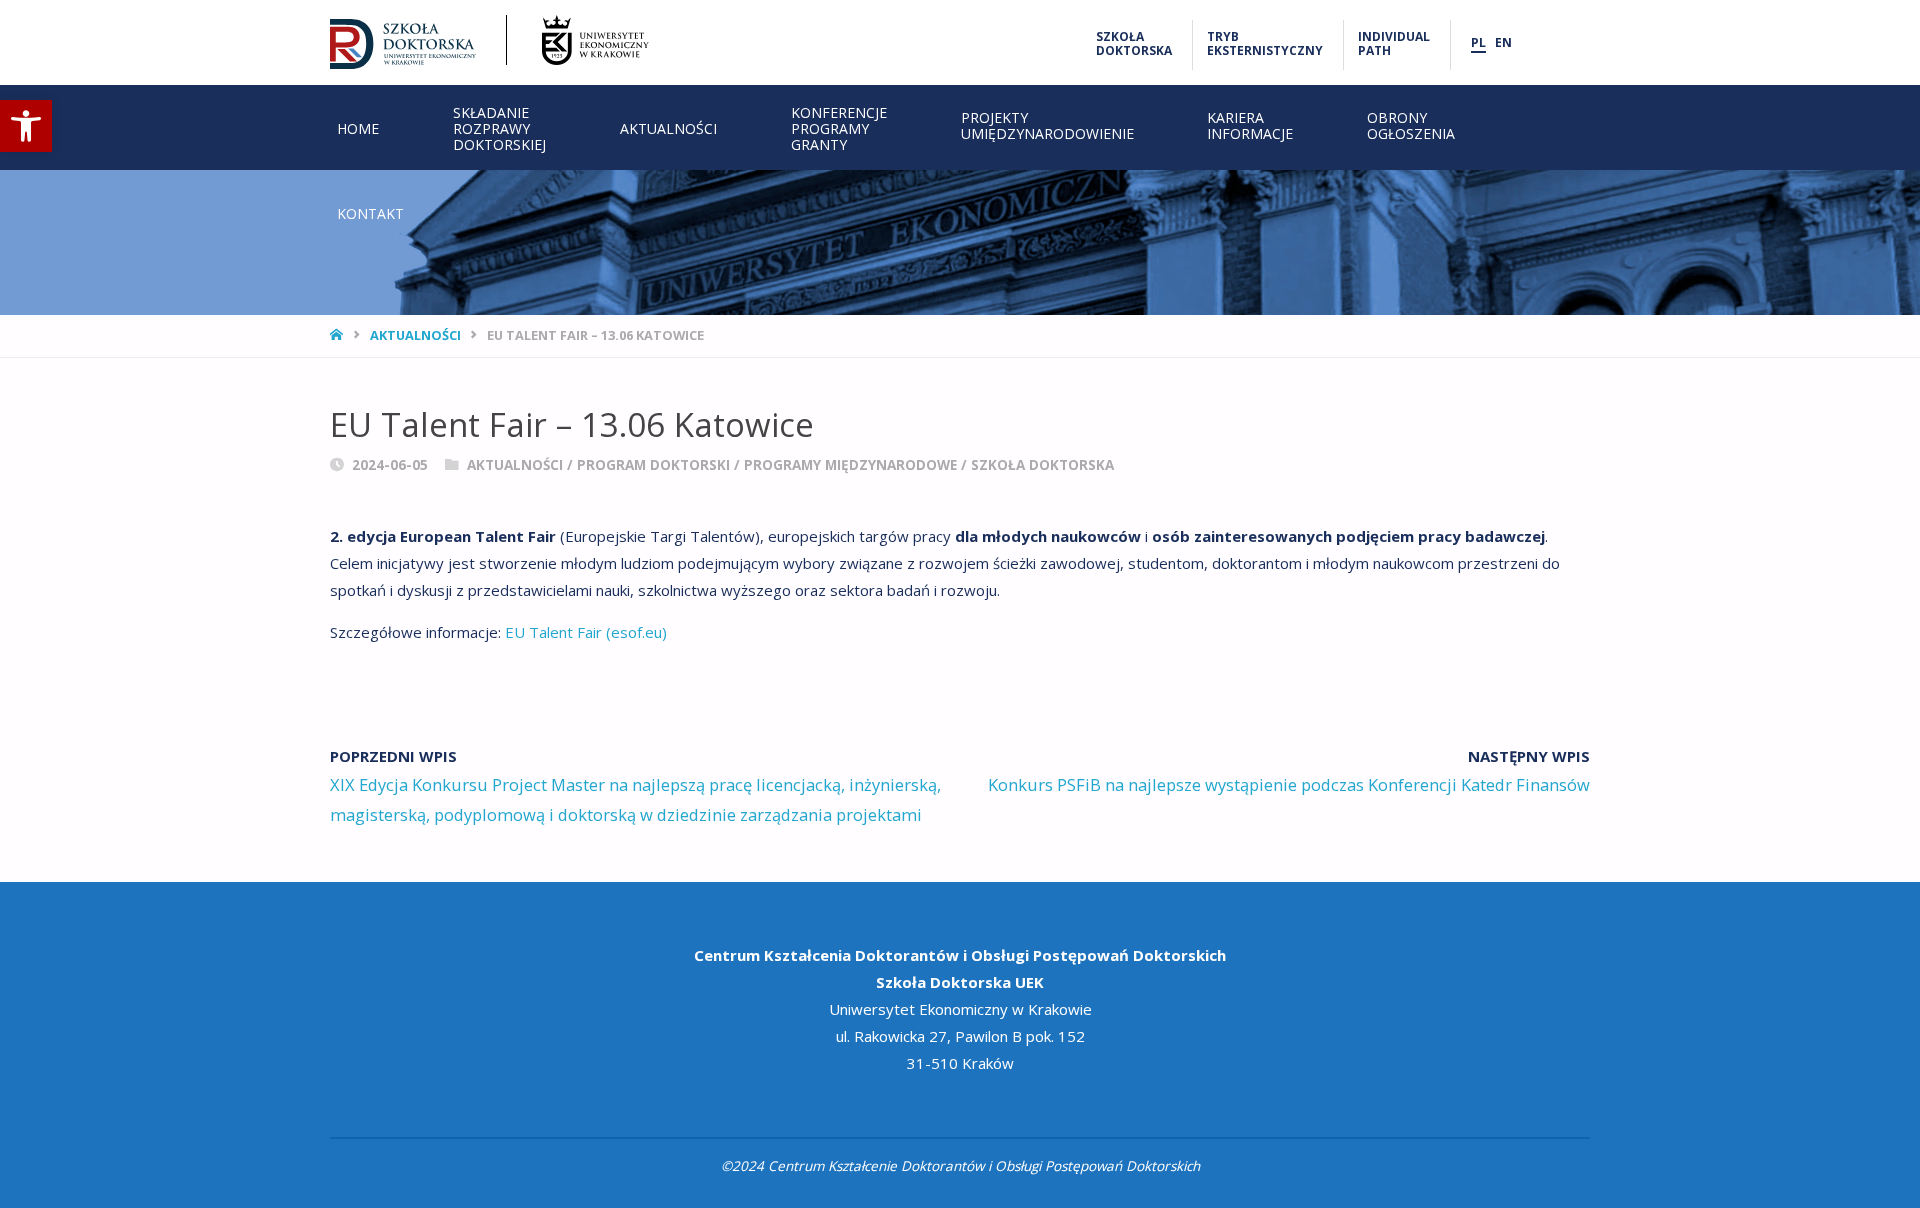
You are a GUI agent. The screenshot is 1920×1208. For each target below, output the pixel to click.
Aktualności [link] (415, 335)
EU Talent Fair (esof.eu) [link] (586, 632)
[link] (26, 126)
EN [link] (1503, 42)
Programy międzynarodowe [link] (850, 465)
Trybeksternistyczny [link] (1265, 43)
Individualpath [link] (1394, 43)
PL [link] (1478, 42)
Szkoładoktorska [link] (1134, 43)
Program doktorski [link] (653, 465)
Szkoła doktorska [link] (1042, 465)
